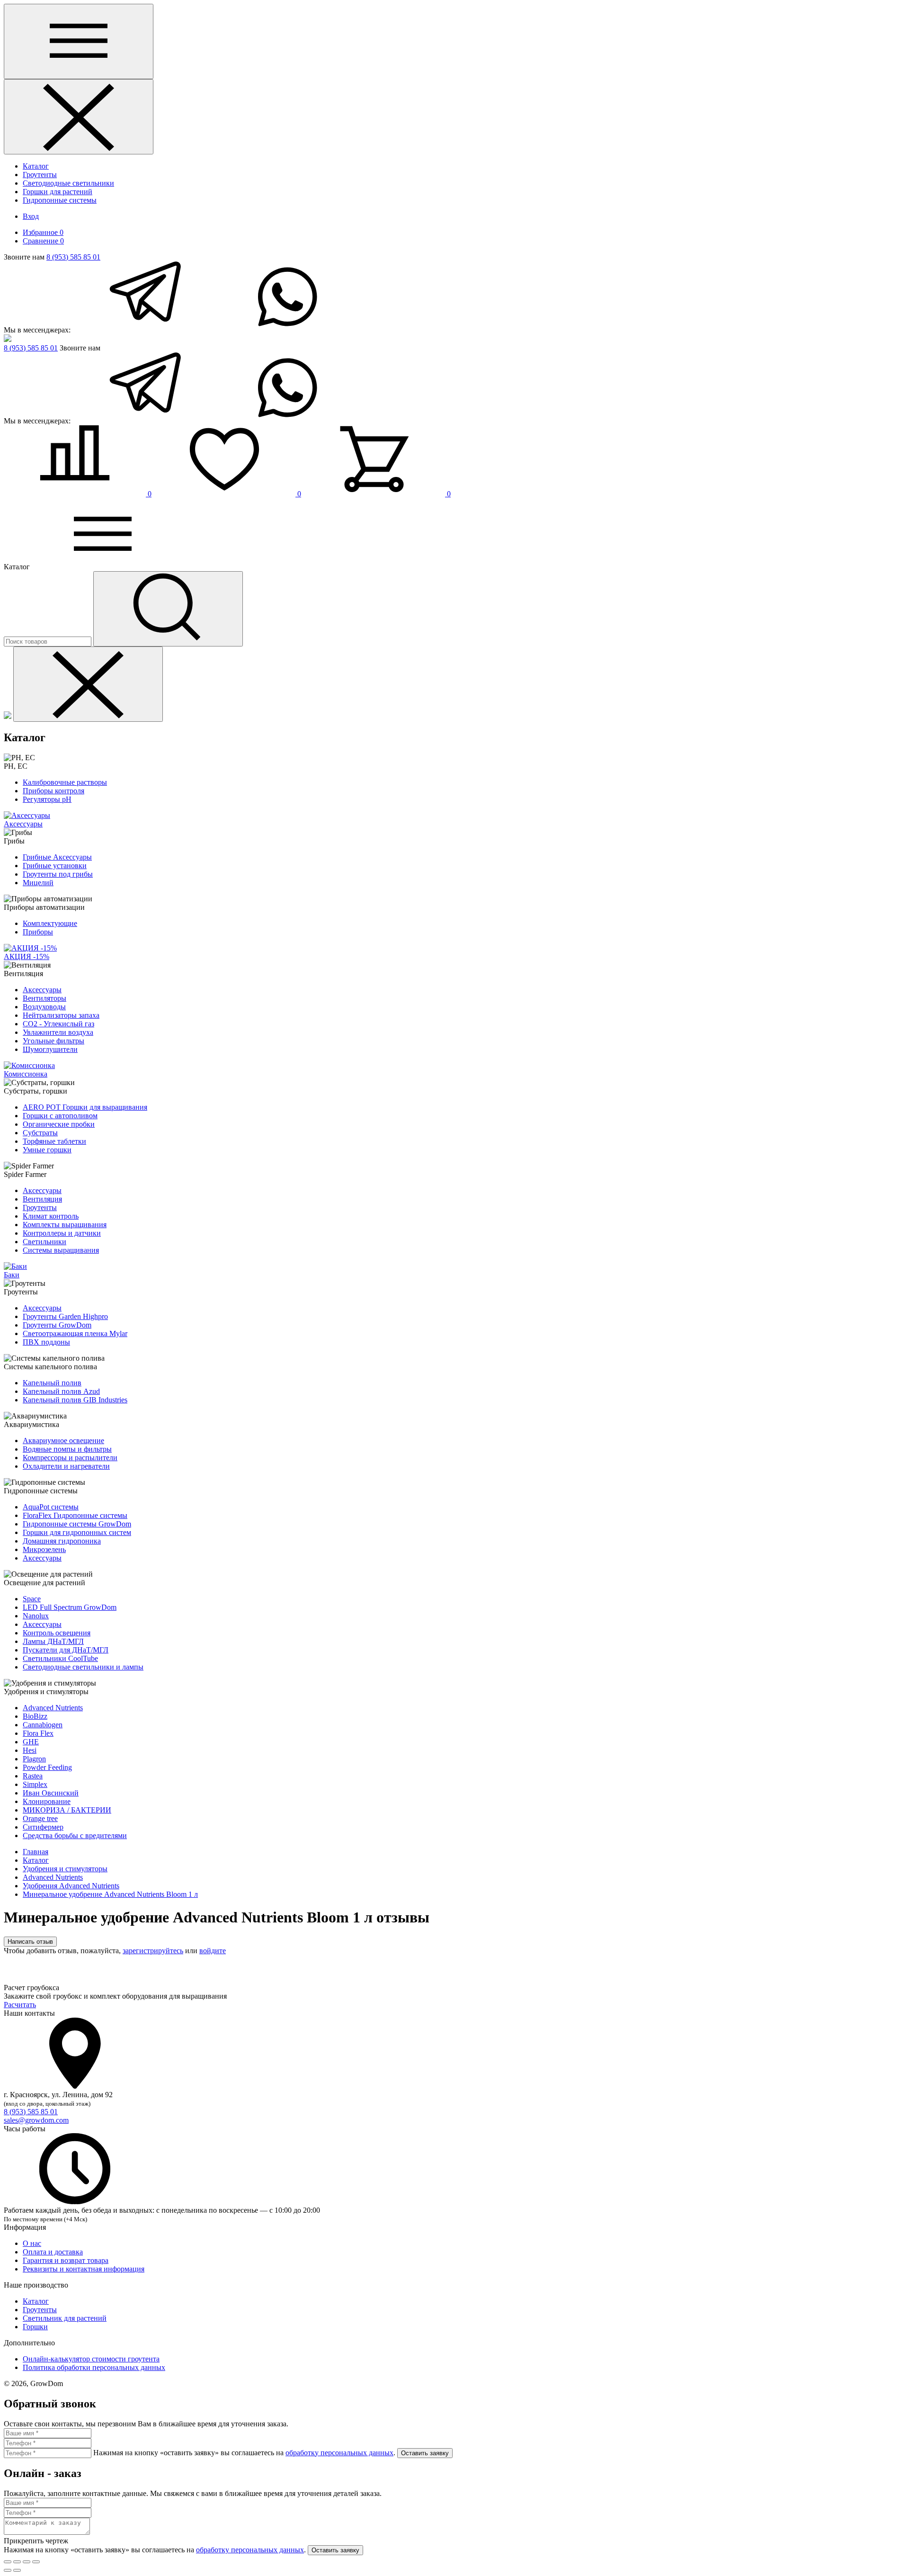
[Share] (17, 2562)
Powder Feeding (47, 1767)
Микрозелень (44, 1549)
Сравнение (43, 241)
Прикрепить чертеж (36, 2541)
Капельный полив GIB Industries (75, 1400)
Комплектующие (50, 923)
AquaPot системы (51, 1507)
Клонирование (47, 1801)
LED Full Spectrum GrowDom (70, 1607)
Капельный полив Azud (61, 1391)
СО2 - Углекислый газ (58, 1024)
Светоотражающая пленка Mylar (75, 1333)
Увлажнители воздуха (58, 1032)
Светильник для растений (65, 2318)
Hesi (30, 1750)
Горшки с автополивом (60, 1116)
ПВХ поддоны (46, 1342)
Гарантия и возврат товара (66, 2260)
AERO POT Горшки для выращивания (85, 1107)
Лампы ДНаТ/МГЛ (53, 1641)
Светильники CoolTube (60, 1658)
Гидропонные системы (60, 200)
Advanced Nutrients (53, 1708)
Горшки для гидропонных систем (77, 1532)
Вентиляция (42, 1199)
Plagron (34, 1759)
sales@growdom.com (36, 2120)
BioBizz (35, 1716)
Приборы (38, 932)
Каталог (36, 166)
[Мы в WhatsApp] (287, 330)
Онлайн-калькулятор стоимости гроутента (91, 2359)
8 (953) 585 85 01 (73, 257)
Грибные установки (55, 866)
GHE (31, 1742)
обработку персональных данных (339, 2453)
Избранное (43, 232)
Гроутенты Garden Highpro (65, 1316)
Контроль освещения (57, 1633)
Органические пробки (59, 1124)
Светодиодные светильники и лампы (83, 1667)
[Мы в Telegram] (143, 330)
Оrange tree (40, 1818)
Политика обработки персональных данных (94, 2367)
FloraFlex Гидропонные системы (75, 1515)
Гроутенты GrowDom (57, 1325)
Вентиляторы (45, 998)
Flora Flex (38, 1733)
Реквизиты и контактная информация (84, 2269)
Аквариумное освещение (63, 1441)
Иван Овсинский (51, 1793)
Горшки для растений (58, 192)
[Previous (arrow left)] (8, 2570)
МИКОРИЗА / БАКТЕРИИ (67, 1810)
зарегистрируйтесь (153, 1951)
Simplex (35, 1784)
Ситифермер (43, 1827)
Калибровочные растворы (65, 782)
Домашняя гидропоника (62, 1541)
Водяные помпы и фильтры (67, 1449)
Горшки (35, 2327)
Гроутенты (40, 175)
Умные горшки (47, 1150)
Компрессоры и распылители (70, 1458)
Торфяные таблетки (54, 1141)
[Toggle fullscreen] (27, 2562)
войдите (213, 1951)
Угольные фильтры (53, 1041)
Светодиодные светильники (68, 183)
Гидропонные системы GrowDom (77, 1524)
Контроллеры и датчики (62, 1233)
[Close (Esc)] (8, 2562)
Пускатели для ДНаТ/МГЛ (66, 1650)
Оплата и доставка (53, 2252)
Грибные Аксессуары (57, 857)
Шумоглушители (50, 1049)
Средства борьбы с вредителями (75, 1836)
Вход (31, 216)
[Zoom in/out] (36, 2562)
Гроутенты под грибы (58, 874)
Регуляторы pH (47, 799)
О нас (32, 2243)
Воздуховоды (44, 1007)
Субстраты (40, 1133)
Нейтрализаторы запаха (61, 1015)
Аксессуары (42, 990)
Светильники (45, 1242)
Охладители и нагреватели (66, 1466)
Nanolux (36, 1616)
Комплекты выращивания (65, 1225)
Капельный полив (52, 1383)
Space (32, 1599)
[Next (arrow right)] (17, 2570)
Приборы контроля (53, 791)
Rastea (33, 1776)
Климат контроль (51, 1216)
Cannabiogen (43, 1725)
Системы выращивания (61, 1250)
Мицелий (38, 883)
